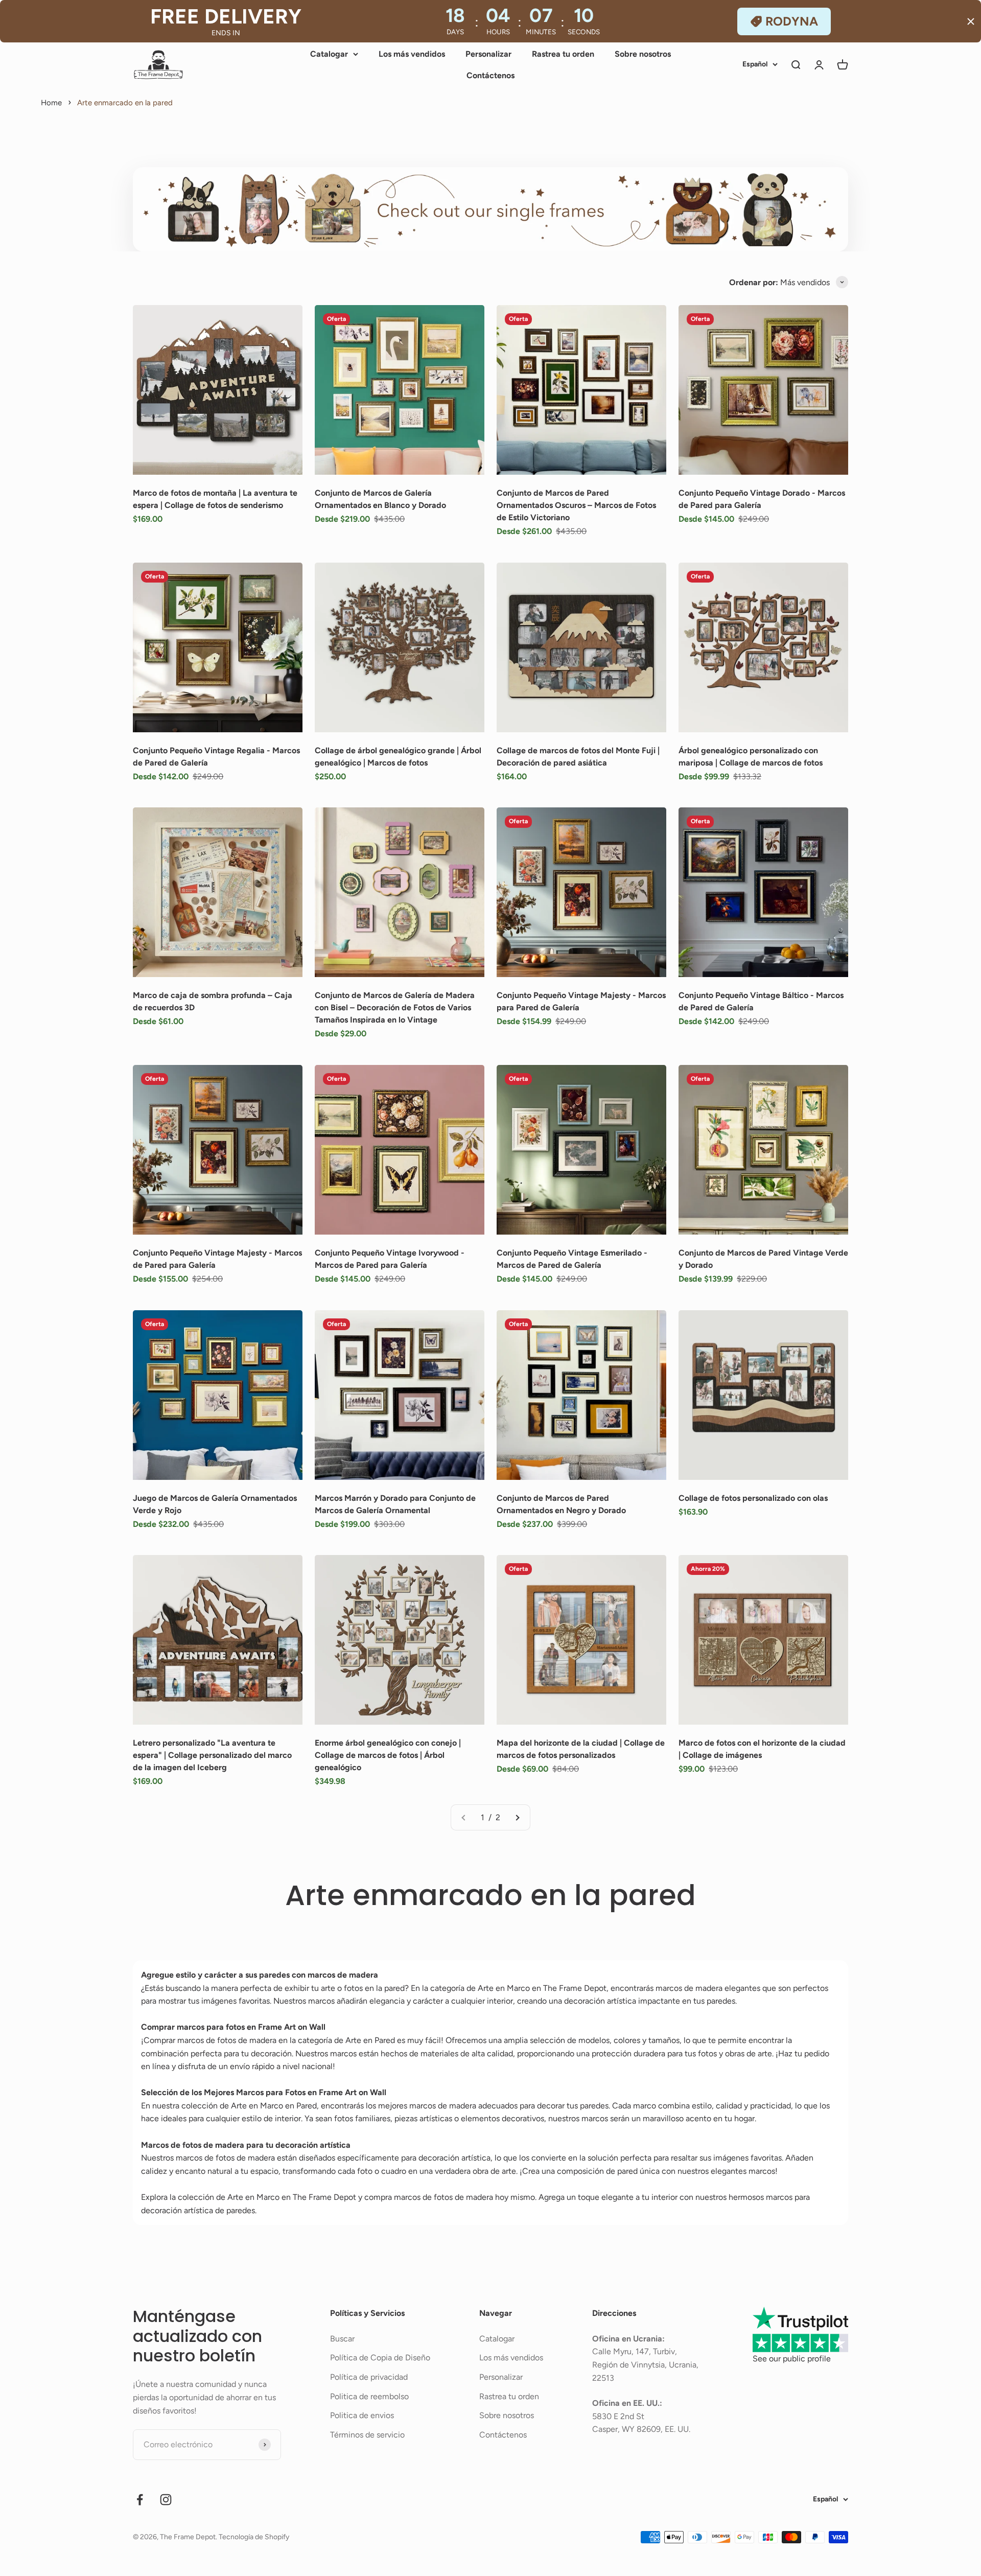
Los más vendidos (412, 54)
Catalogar (329, 54)
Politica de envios (362, 2415)
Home (51, 103)
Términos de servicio (367, 2435)
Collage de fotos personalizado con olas (753, 1498)
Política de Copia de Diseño (380, 2358)
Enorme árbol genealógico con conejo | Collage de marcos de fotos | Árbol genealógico (388, 1755)
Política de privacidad (369, 2377)
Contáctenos (491, 75)
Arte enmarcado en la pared (125, 103)
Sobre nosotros (643, 54)
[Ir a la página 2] (517, 1818)
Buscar (342, 2339)
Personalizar (488, 54)
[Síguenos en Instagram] (166, 2500)
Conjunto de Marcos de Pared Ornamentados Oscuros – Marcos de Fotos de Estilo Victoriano (576, 505)
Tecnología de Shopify (254, 2537)
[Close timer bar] (971, 21)
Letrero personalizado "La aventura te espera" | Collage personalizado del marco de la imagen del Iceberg (212, 1755)
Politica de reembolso (369, 2396)
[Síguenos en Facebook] (140, 2500)
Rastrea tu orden (563, 54)
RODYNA (792, 21)
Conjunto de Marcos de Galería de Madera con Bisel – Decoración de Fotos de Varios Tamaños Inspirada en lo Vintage (395, 1007)
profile (819, 2359)
